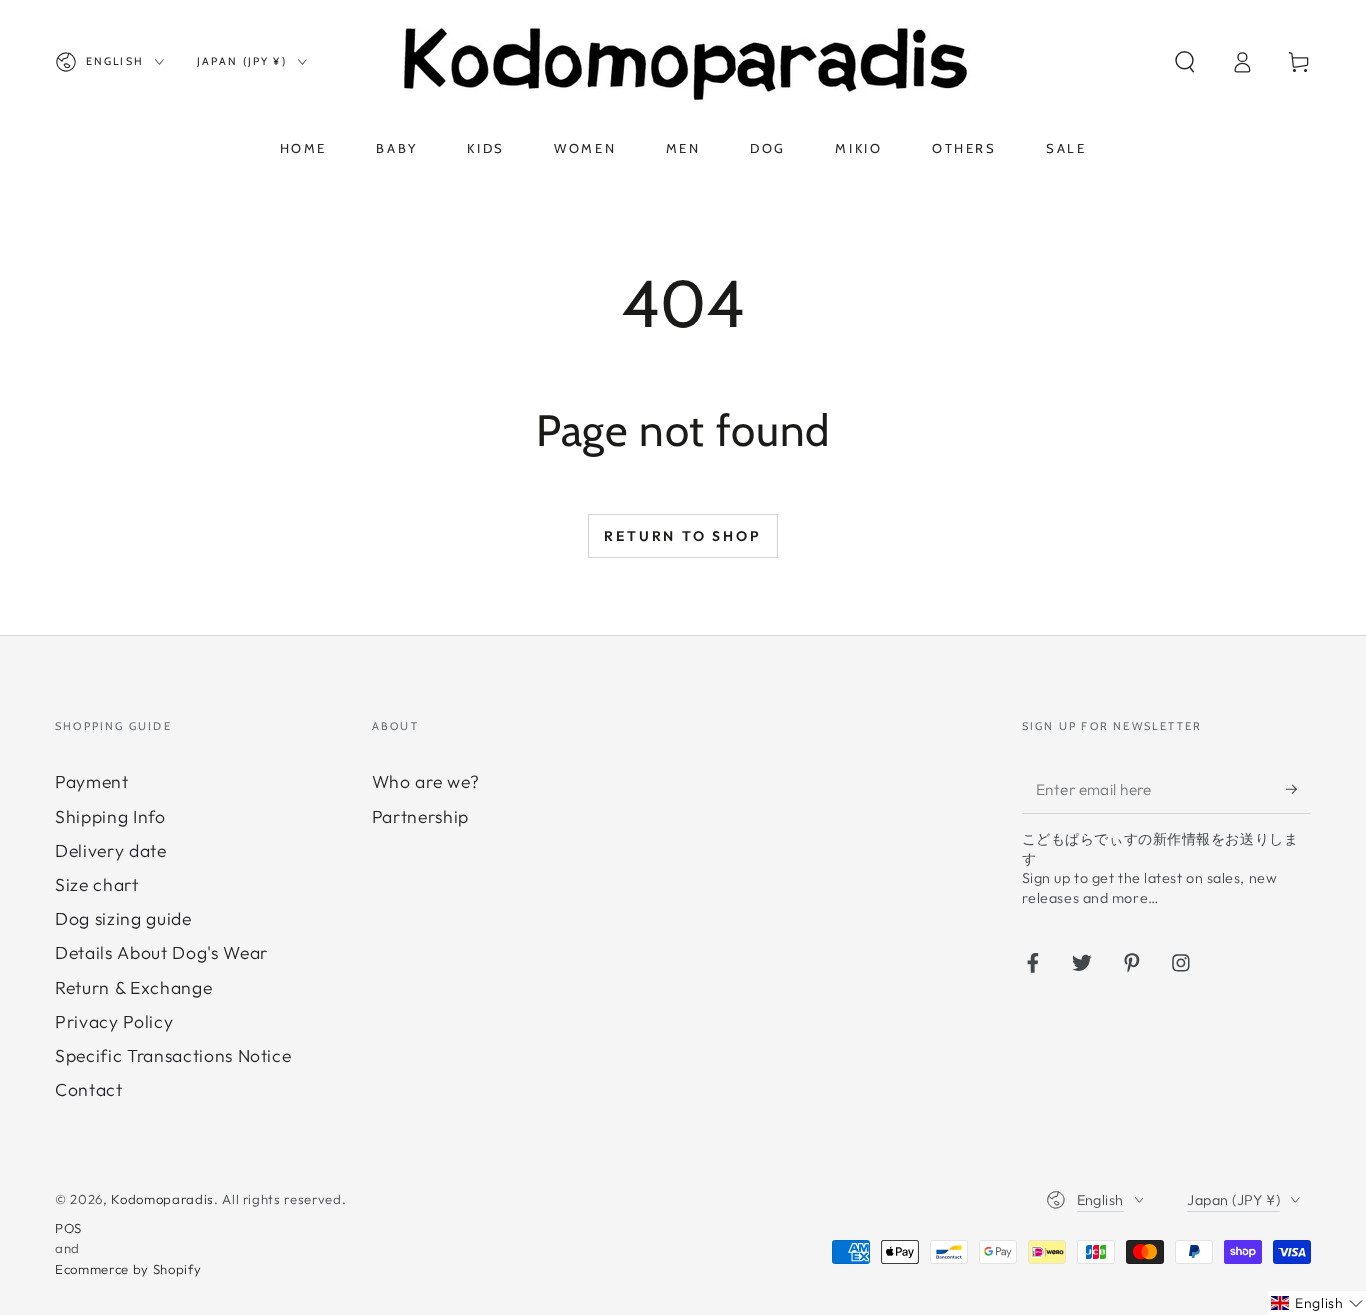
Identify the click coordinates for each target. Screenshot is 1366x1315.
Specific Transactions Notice (173, 1055)
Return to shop (682, 536)
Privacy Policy (114, 1021)
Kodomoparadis (162, 1199)
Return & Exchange (133, 987)
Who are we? (426, 781)
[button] (1184, 62)
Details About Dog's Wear (161, 952)
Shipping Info (110, 816)
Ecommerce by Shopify (128, 1269)
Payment (92, 781)
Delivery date (111, 850)
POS (68, 1228)
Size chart (97, 884)
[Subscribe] (1298, 788)
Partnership (420, 816)
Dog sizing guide (123, 918)
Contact (89, 1089)
